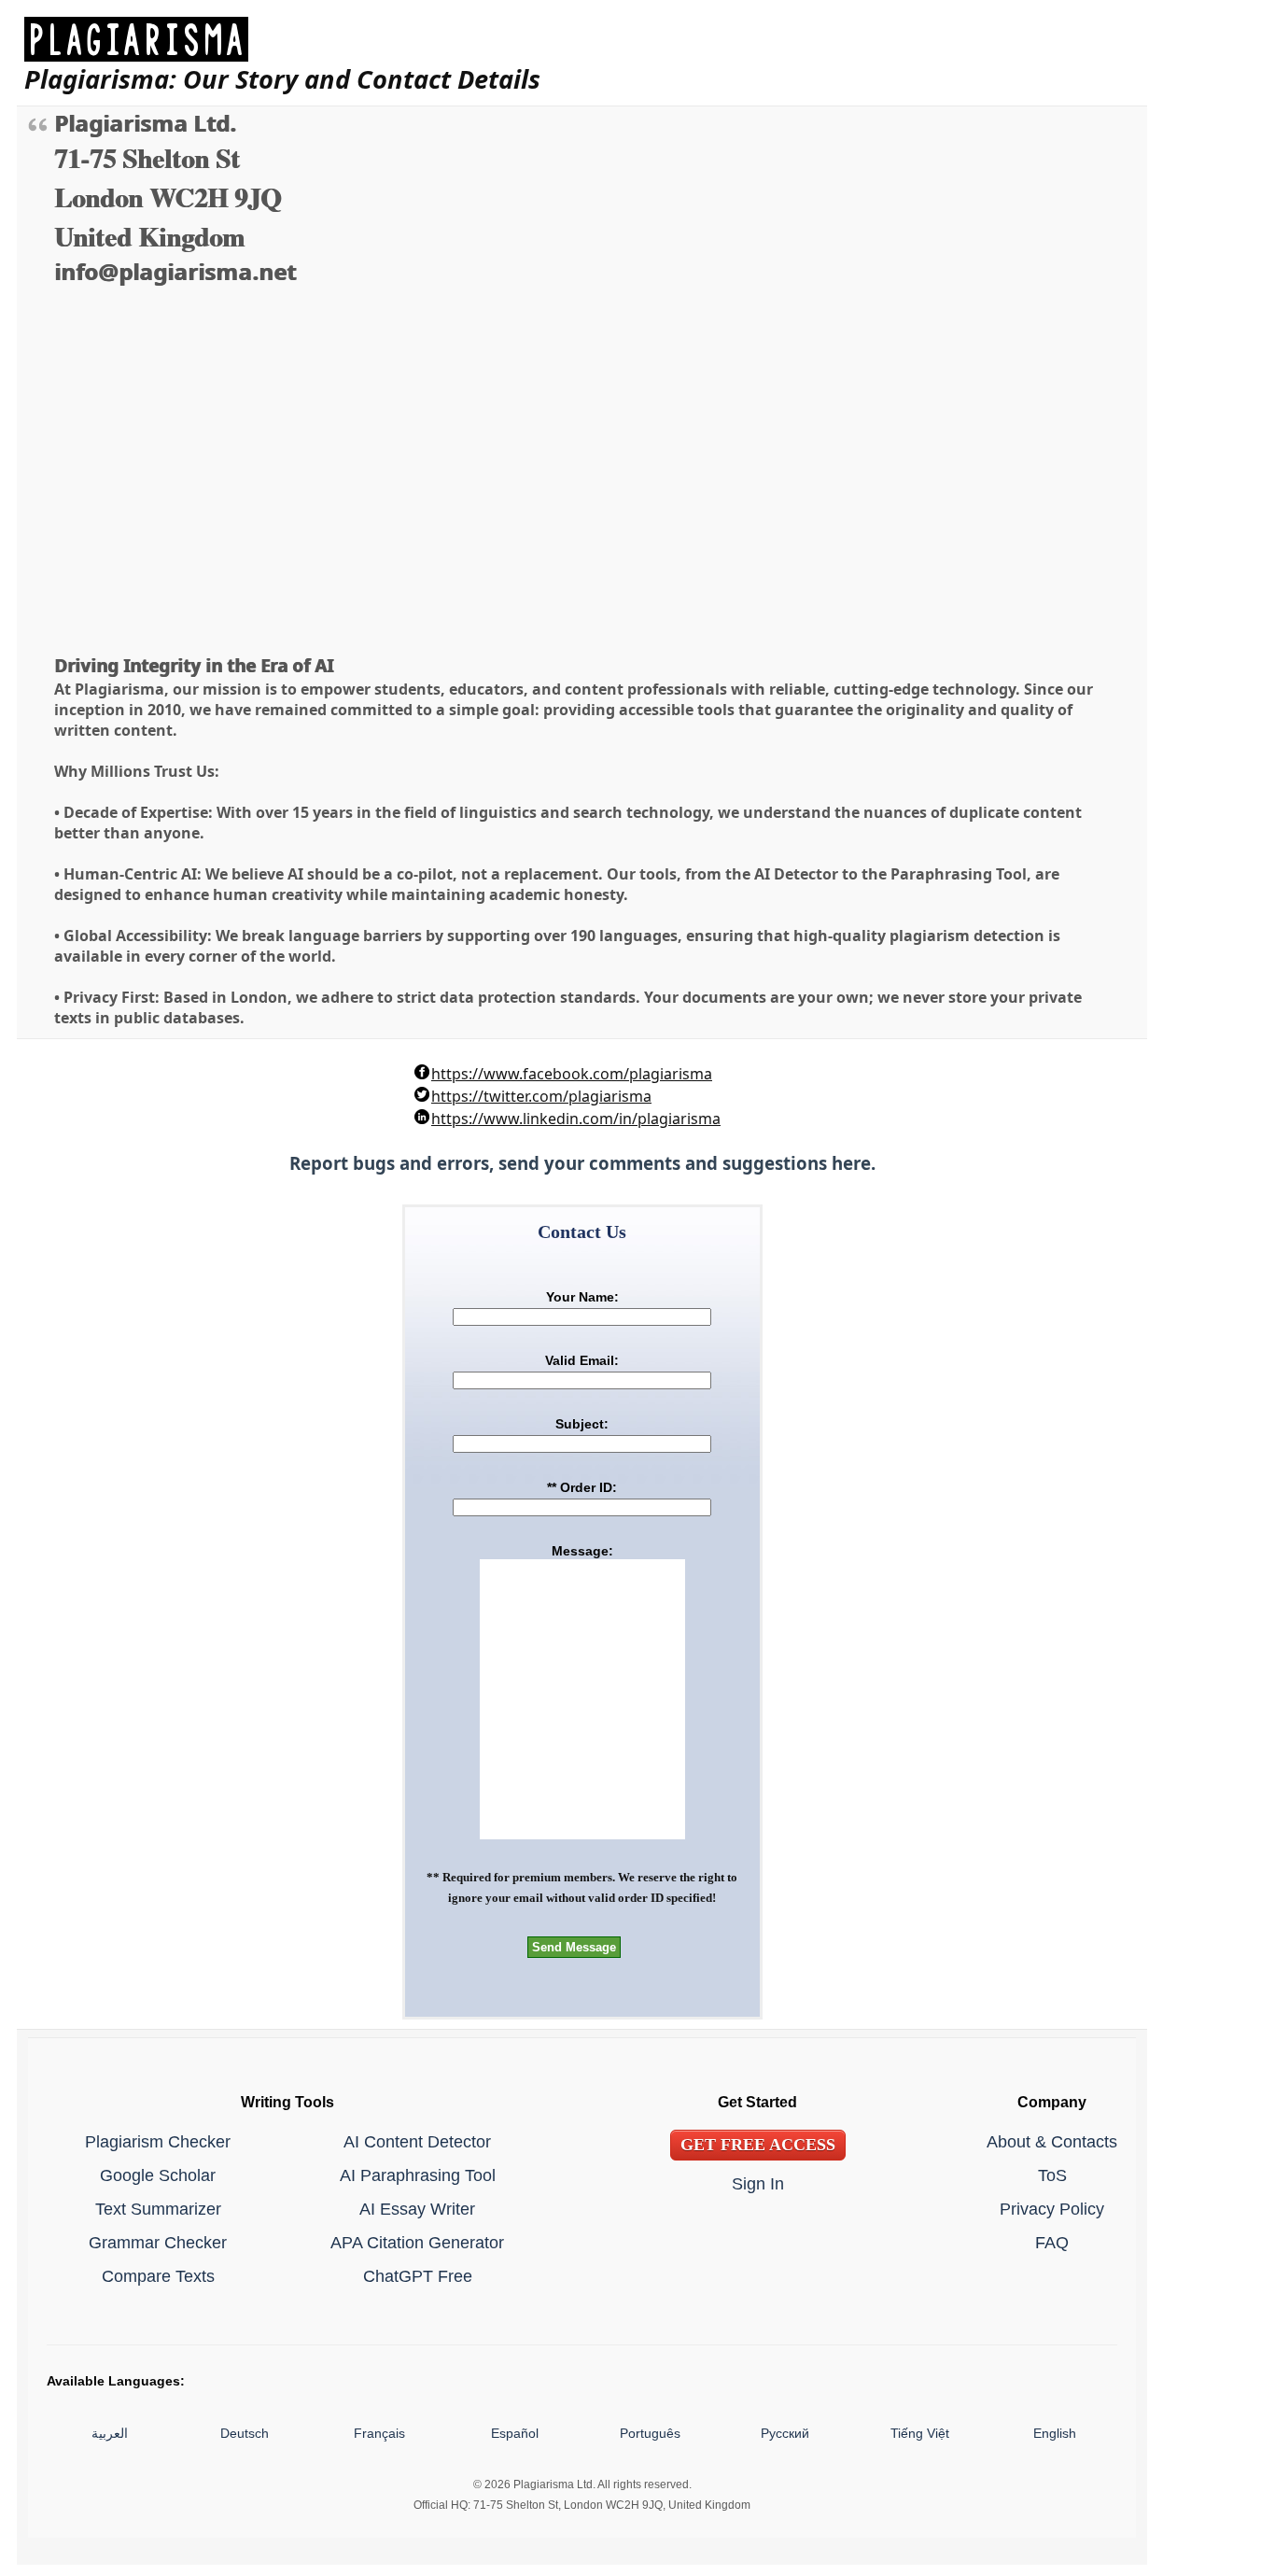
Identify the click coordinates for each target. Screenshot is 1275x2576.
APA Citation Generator (417, 2242)
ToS (1052, 2175)
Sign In (758, 2183)
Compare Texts (158, 2276)
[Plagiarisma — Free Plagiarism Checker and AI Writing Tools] (282, 39)
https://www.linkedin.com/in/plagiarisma (576, 1119)
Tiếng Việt (920, 2433)
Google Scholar (158, 2175)
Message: (582, 1551)
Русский (785, 2433)
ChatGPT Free (418, 2276)
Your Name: (582, 1297)
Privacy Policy (1052, 2209)
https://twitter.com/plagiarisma (541, 1096)
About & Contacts (1052, 2141)
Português (650, 2433)
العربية (110, 2433)
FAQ (1052, 2242)
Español (515, 2433)
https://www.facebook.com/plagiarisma (572, 1074)
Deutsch (245, 2433)
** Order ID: (582, 1487)
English (1055, 2433)
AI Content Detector (417, 2141)
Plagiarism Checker (158, 2141)
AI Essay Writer (417, 2209)
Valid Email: (582, 1360)
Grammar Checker (158, 2242)
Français (379, 2433)
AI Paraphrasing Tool (418, 2175)
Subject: (582, 1424)
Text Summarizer (158, 2209)
